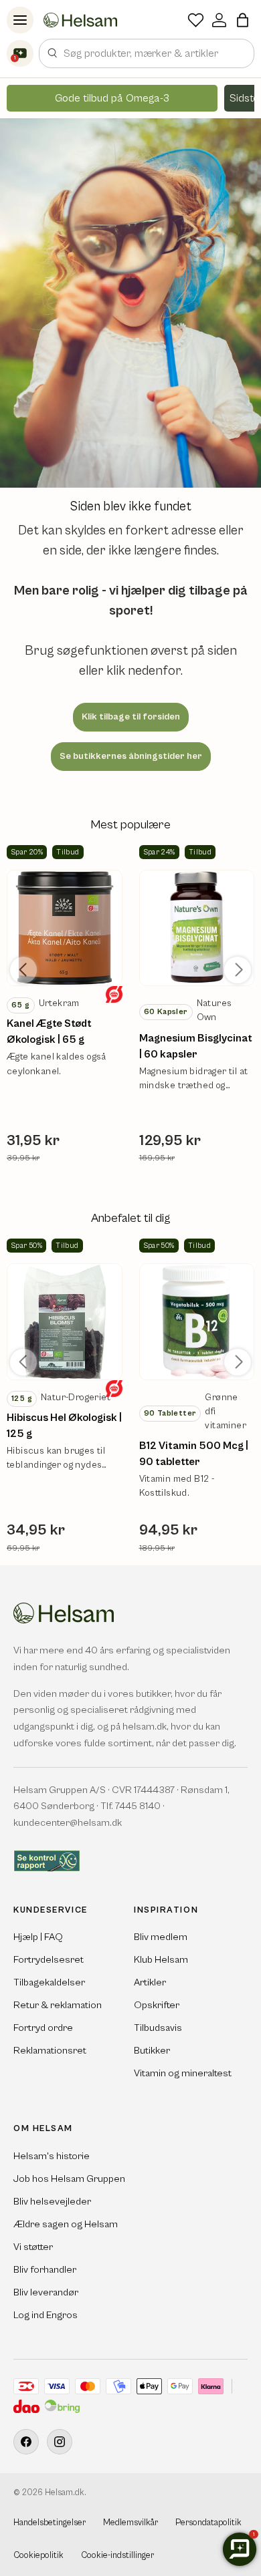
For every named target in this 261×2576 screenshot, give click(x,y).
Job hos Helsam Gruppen (69, 2179)
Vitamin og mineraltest (183, 2073)
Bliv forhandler (45, 2270)
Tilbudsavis (158, 2028)
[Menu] (20, 20)
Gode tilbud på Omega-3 (112, 98)
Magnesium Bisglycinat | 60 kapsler (196, 1046)
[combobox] (147, 53)
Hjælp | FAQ (38, 1937)
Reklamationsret (50, 2051)
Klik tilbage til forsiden (131, 717)
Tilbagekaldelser (49, 1982)
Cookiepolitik (38, 2556)
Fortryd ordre (43, 2028)
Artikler (150, 1982)
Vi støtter (33, 2247)
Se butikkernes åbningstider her (131, 756)
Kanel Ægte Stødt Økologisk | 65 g (49, 1031)
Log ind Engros (46, 2315)
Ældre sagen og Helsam (66, 2224)
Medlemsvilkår (130, 2523)
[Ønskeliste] (196, 20)
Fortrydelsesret (49, 1960)
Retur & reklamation (58, 2005)
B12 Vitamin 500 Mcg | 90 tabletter (194, 1454)
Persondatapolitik (208, 2523)
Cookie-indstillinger (117, 2556)
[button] (243, 20)
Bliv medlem (161, 1937)
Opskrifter (157, 2005)
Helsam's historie (52, 2156)
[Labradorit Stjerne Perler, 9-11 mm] (65, 928)
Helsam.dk (65, 2493)
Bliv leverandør (46, 2292)
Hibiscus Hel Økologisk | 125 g (64, 1426)
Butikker (152, 2051)
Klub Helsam (161, 1960)
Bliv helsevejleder (52, 2202)
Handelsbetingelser (50, 2523)
